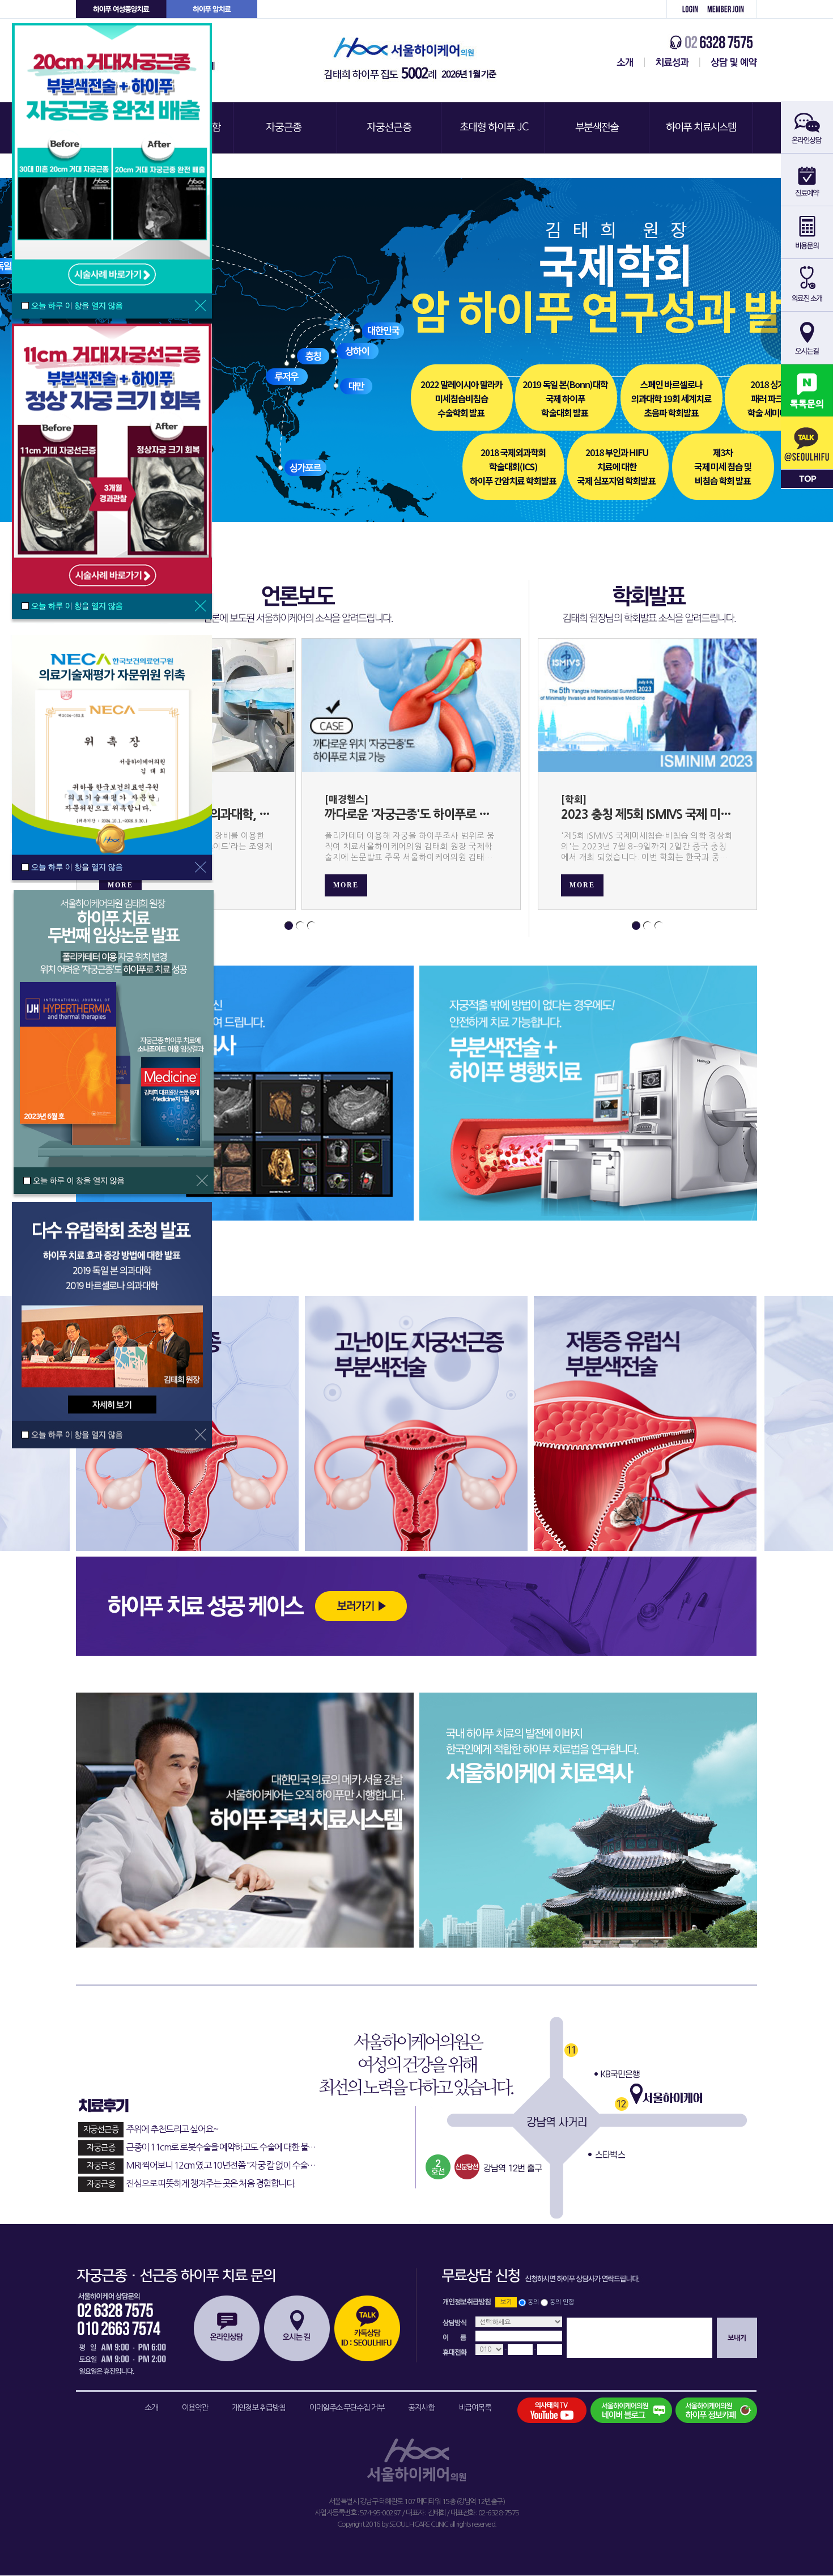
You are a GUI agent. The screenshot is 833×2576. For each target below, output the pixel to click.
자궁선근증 (390, 128)
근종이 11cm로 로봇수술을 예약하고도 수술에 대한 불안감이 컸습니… (218, 2147)
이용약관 (195, 2408)
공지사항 (421, 2408)
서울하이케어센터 (623, 62)
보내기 (737, 2338)
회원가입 (730, 9)
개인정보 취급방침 (259, 2408)
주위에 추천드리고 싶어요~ (150, 2129)
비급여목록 (475, 2408)
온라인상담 (227, 2328)
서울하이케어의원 (414, 60)
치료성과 (672, 62)
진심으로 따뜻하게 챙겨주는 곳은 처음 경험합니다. (191, 2183)
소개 (151, 2408)
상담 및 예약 (728, 62)
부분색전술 (598, 128)
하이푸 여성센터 (121, 9)
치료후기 (214, 2105)
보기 (506, 2302)
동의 (533, 2302)
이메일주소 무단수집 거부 (347, 2408)
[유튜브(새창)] (558, 2410)
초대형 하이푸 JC (494, 128)
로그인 (684, 9)
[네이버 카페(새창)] (716, 2410)
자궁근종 (286, 128)
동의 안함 (562, 2302)
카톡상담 (367, 2328)
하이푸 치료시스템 (703, 128)
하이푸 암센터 (212, 9)
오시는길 (297, 2328)
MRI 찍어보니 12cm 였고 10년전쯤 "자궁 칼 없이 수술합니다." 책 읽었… (218, 2165)
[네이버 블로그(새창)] (631, 2410)
